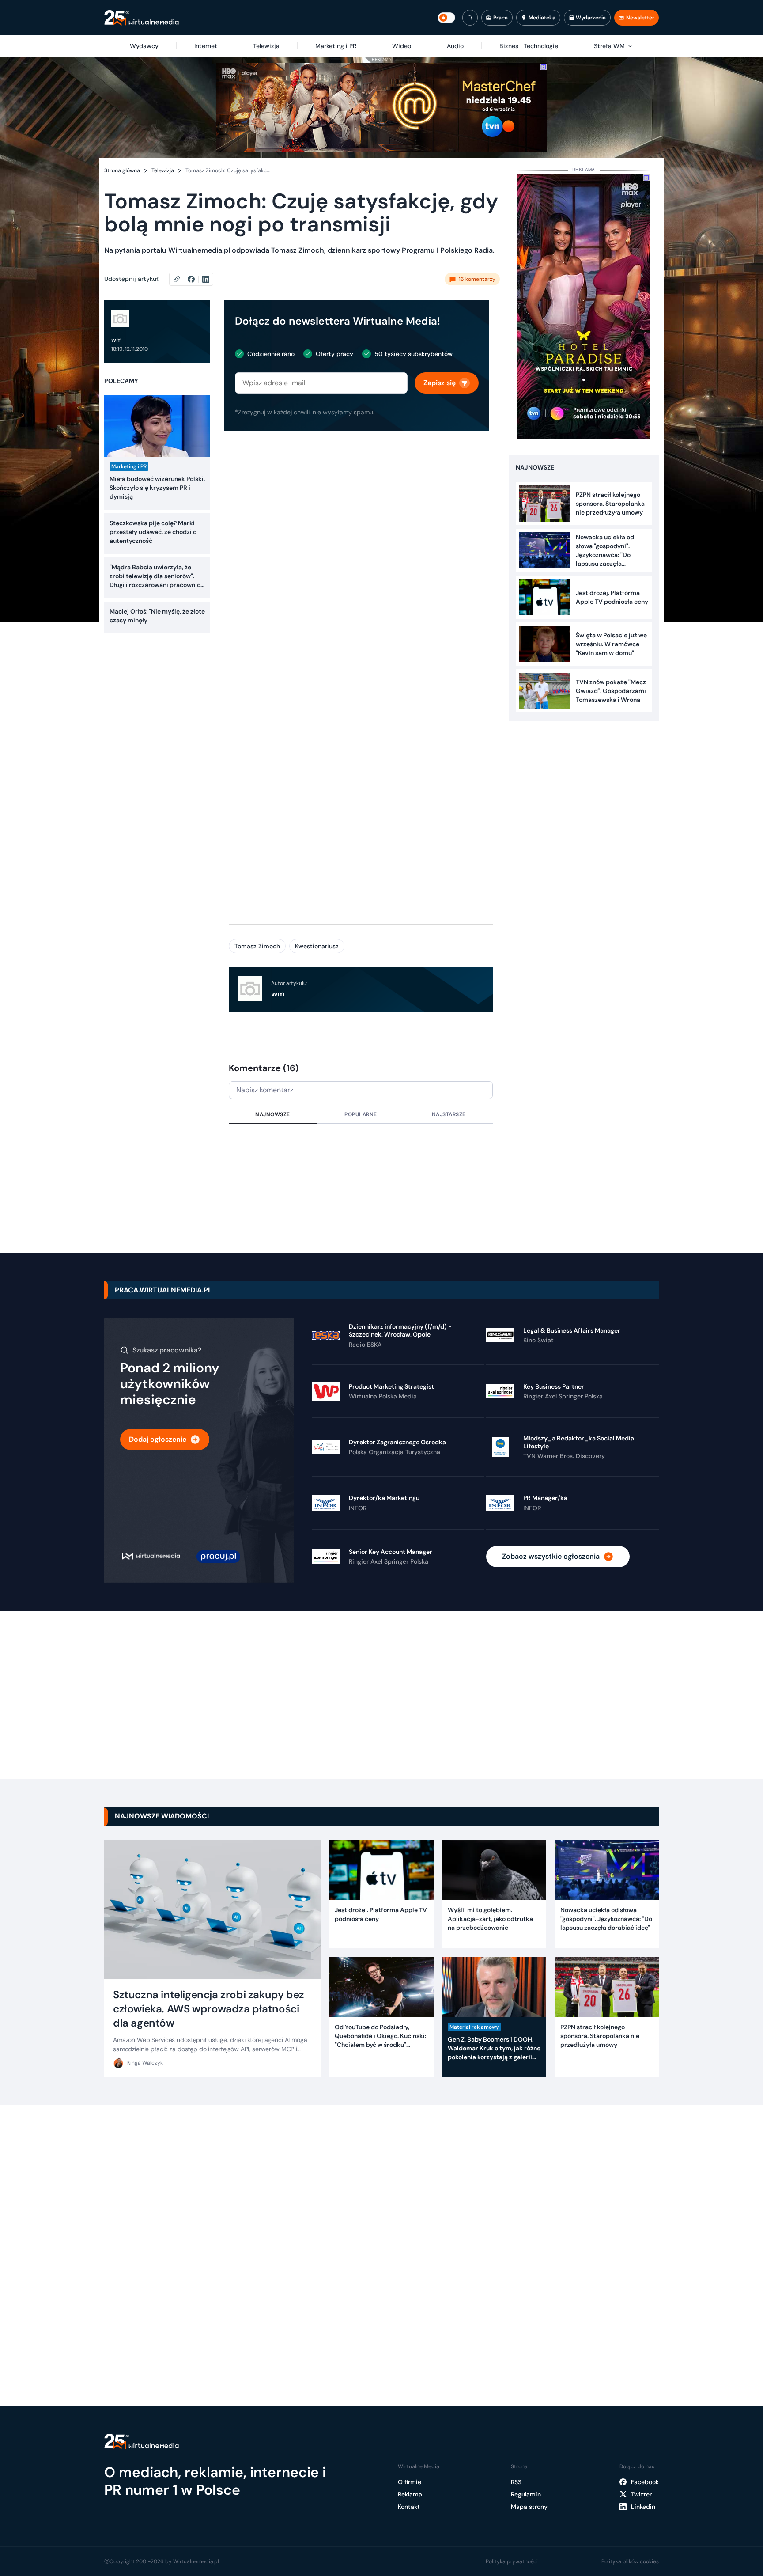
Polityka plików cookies (630, 2561)
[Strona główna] (142, 18)
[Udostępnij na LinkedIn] (206, 279)
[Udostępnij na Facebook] (195, 279)
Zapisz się (440, 383)
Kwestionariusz (317, 946)
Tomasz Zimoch (257, 946)
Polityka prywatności (512, 2561)
